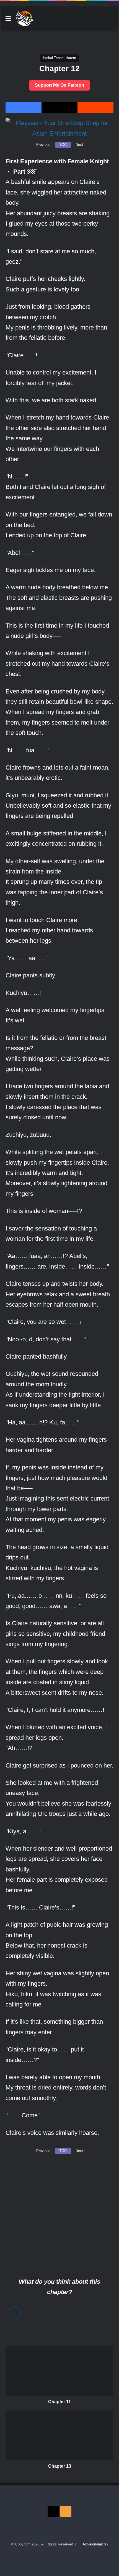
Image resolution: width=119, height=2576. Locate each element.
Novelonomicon (95, 2544)
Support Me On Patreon (59, 85)
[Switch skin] (101, 21)
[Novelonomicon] (24, 19)
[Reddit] (95, 107)
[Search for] (111, 21)
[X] (59, 107)
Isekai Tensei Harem (60, 58)
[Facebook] (24, 107)
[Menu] (8, 21)
